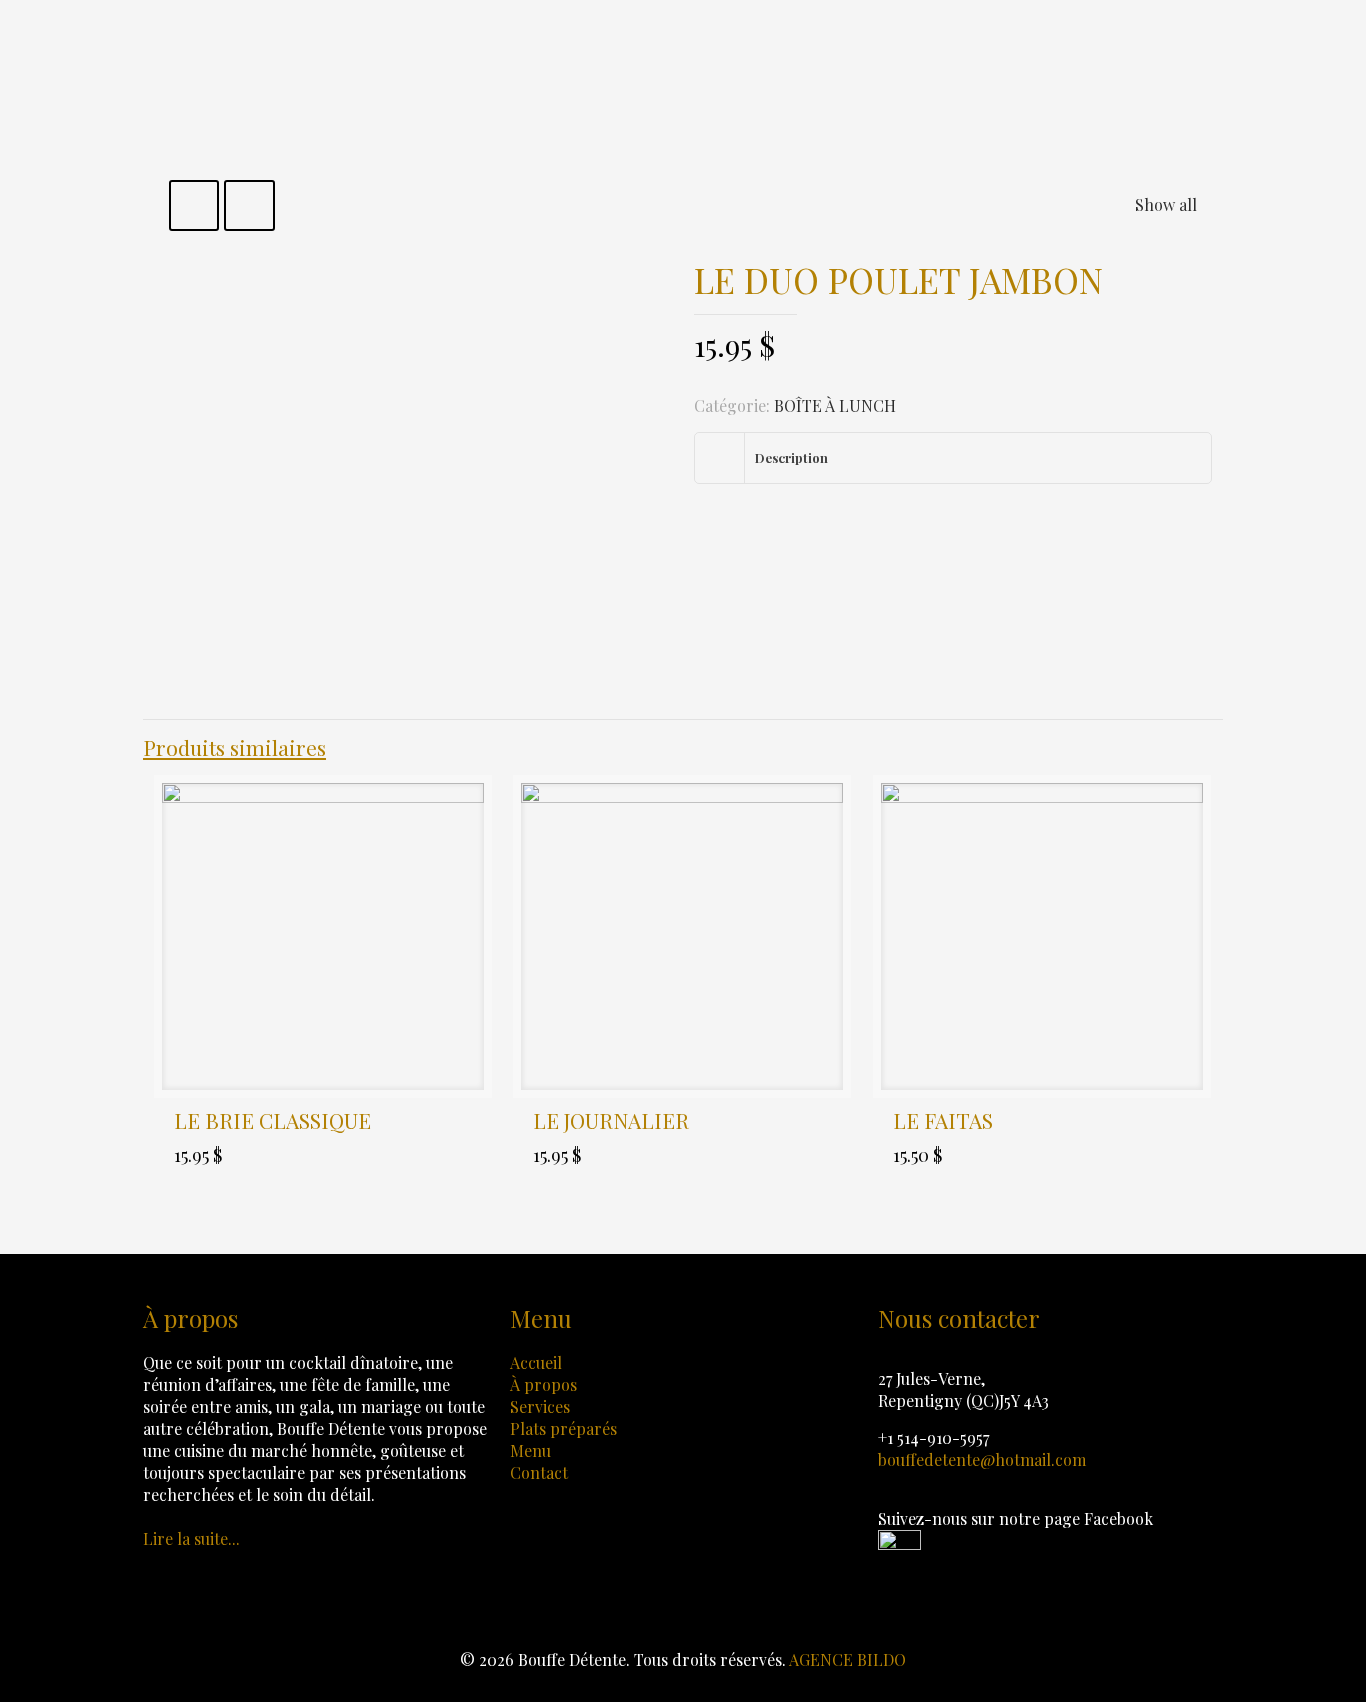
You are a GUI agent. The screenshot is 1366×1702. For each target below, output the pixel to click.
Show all (1166, 204)
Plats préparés (563, 1428)
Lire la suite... (191, 1538)
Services (540, 1406)
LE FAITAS (943, 1120)
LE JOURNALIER (611, 1120)
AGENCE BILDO (847, 1659)
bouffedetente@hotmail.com (982, 1459)
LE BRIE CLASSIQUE (272, 1120)
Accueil (536, 1362)
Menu (530, 1450)
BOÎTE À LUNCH (835, 405)
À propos (543, 1384)
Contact (539, 1472)
